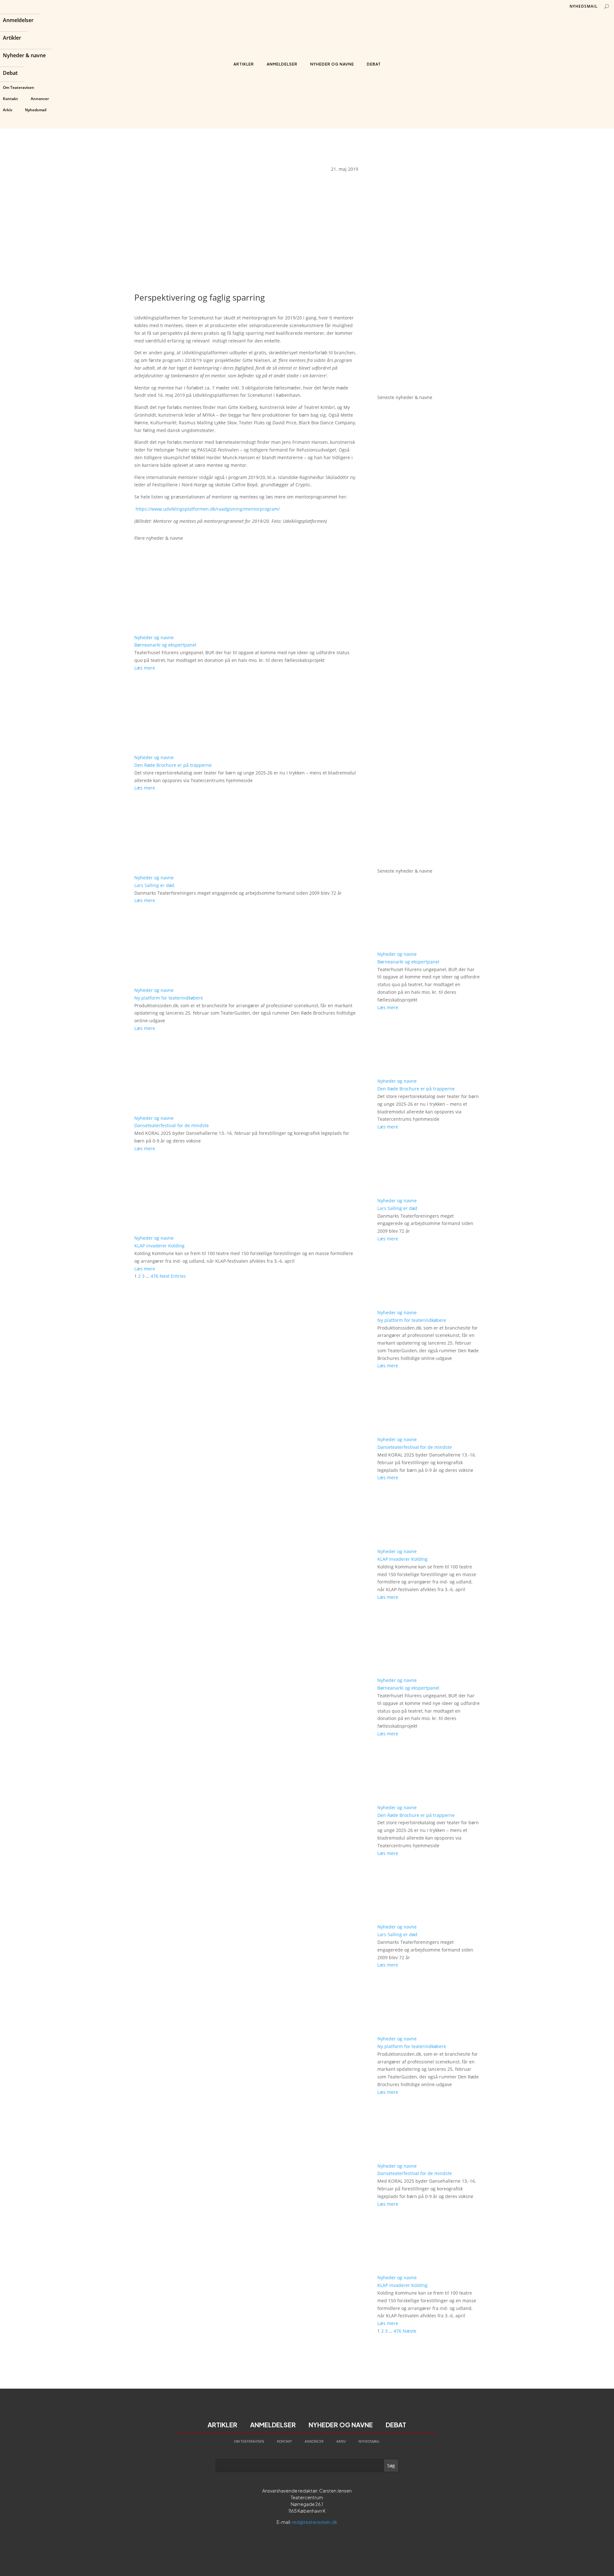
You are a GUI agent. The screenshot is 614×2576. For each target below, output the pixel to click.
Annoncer (40, 99)
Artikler (12, 38)
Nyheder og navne (332, 64)
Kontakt (10, 99)
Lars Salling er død (154, 885)
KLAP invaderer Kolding (159, 1246)
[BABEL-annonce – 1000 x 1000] (429, 266)
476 (154, 1276)
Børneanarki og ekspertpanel (165, 645)
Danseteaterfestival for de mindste (172, 1125)
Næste (409, 2331)
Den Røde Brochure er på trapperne (173, 765)
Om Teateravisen (19, 87)
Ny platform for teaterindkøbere (169, 998)
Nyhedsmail (36, 110)
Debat (10, 74)
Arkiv (8, 110)
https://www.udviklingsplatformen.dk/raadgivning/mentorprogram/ (208, 509)
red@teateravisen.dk (315, 2522)
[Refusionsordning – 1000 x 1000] (429, 380)
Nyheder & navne (24, 56)
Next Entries (173, 1276)
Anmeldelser (18, 21)
